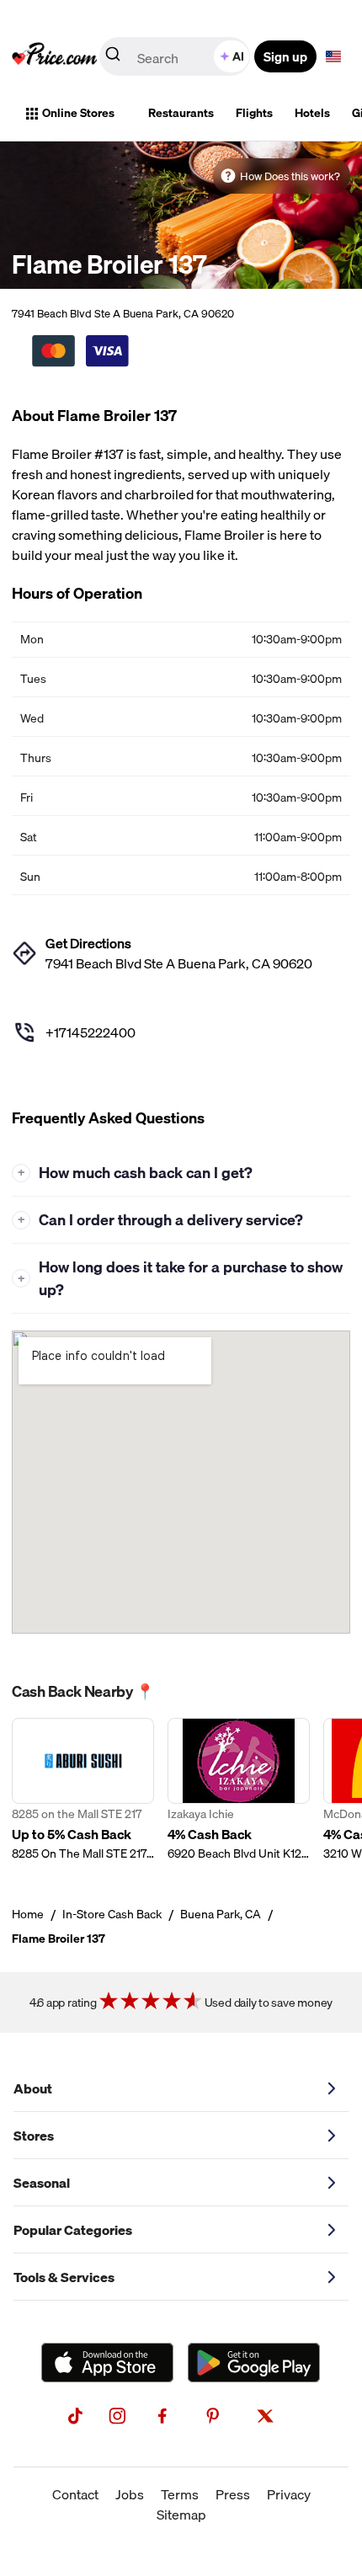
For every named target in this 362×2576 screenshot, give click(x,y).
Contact (75, 2494)
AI (238, 56)
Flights (254, 113)
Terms (180, 2494)
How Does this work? (290, 176)
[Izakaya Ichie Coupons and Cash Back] (239, 1790)
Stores (34, 2136)
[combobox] (176, 56)
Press (233, 2494)
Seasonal (42, 2183)
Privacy (289, 2494)
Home (28, 1914)
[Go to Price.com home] (55, 56)
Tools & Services (64, 2277)
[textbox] (333, 56)
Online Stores (78, 113)
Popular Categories (73, 2230)
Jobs (130, 2494)
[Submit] (113, 57)
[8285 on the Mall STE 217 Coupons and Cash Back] (83, 1790)
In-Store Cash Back (112, 1914)
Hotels (312, 113)
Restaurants (181, 113)
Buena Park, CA (221, 1914)
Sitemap (181, 2515)
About (33, 2088)
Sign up (285, 56)
